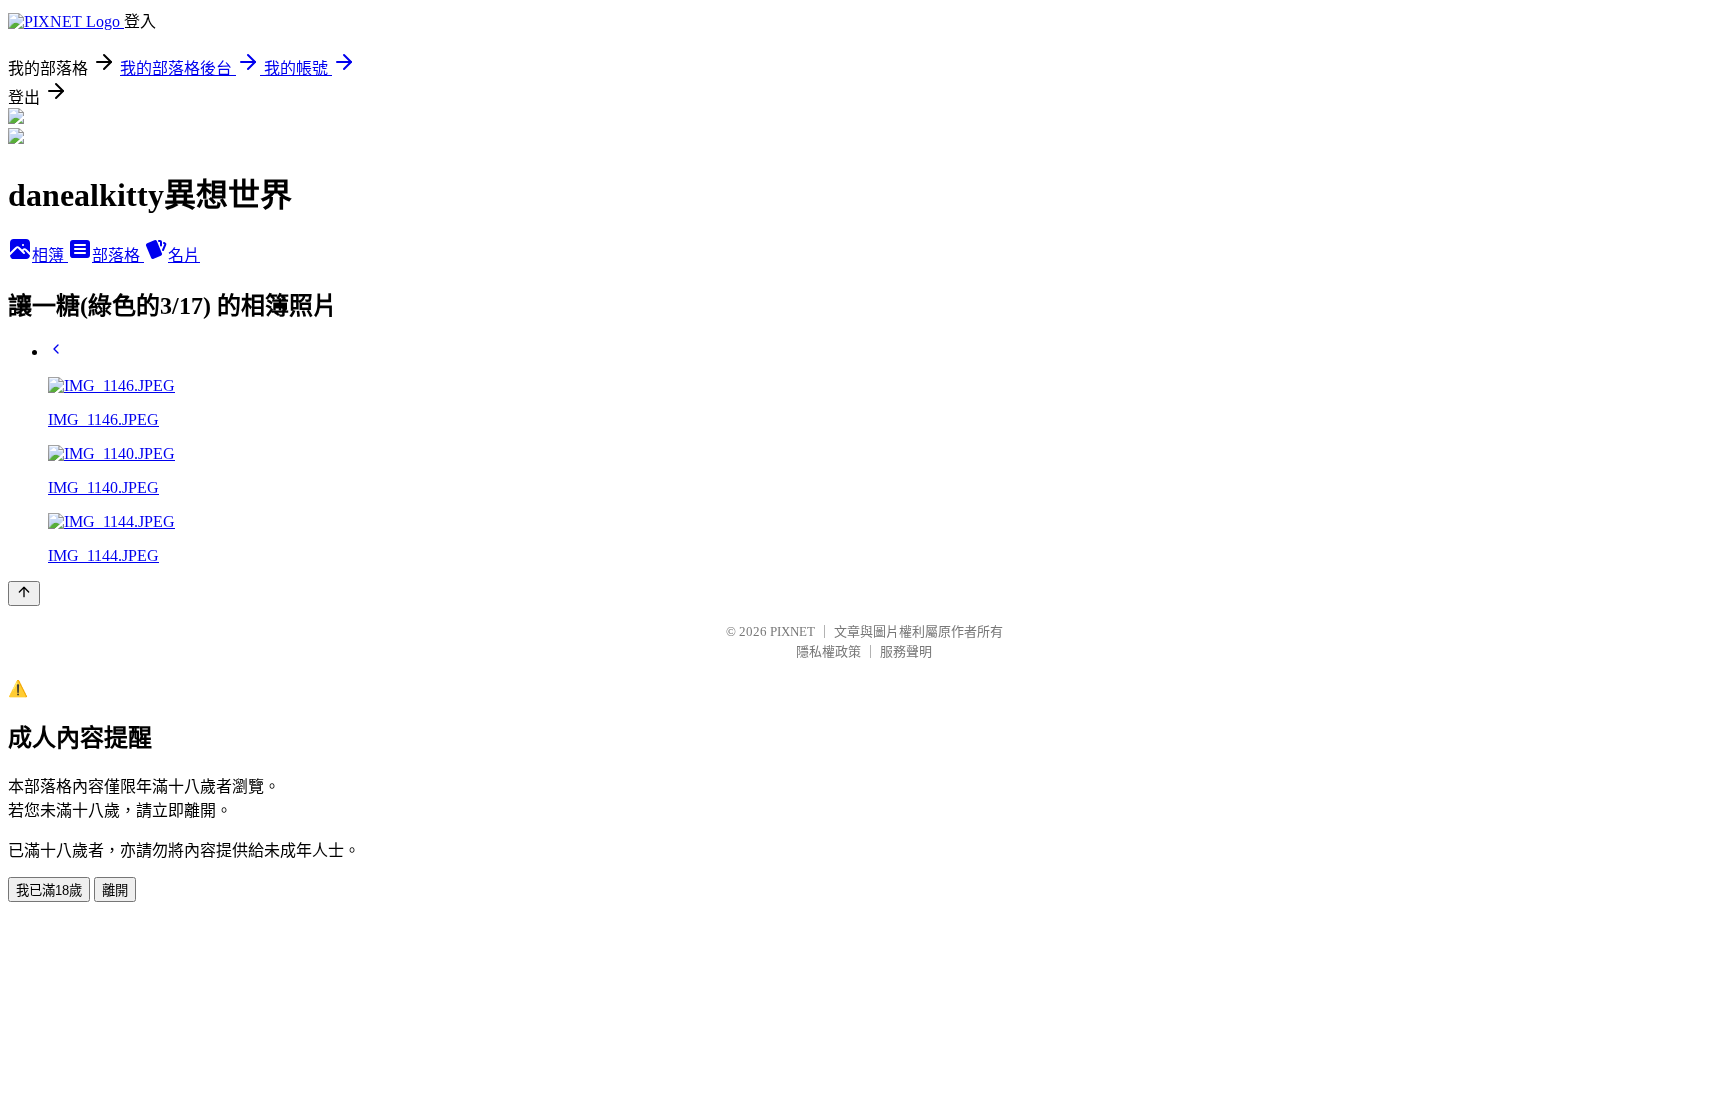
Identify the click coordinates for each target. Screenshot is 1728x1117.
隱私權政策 (828, 651)
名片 (184, 255)
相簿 (50, 255)
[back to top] (24, 593)
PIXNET (792, 631)
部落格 (118, 255)
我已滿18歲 (49, 890)
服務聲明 (906, 651)
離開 (115, 890)
